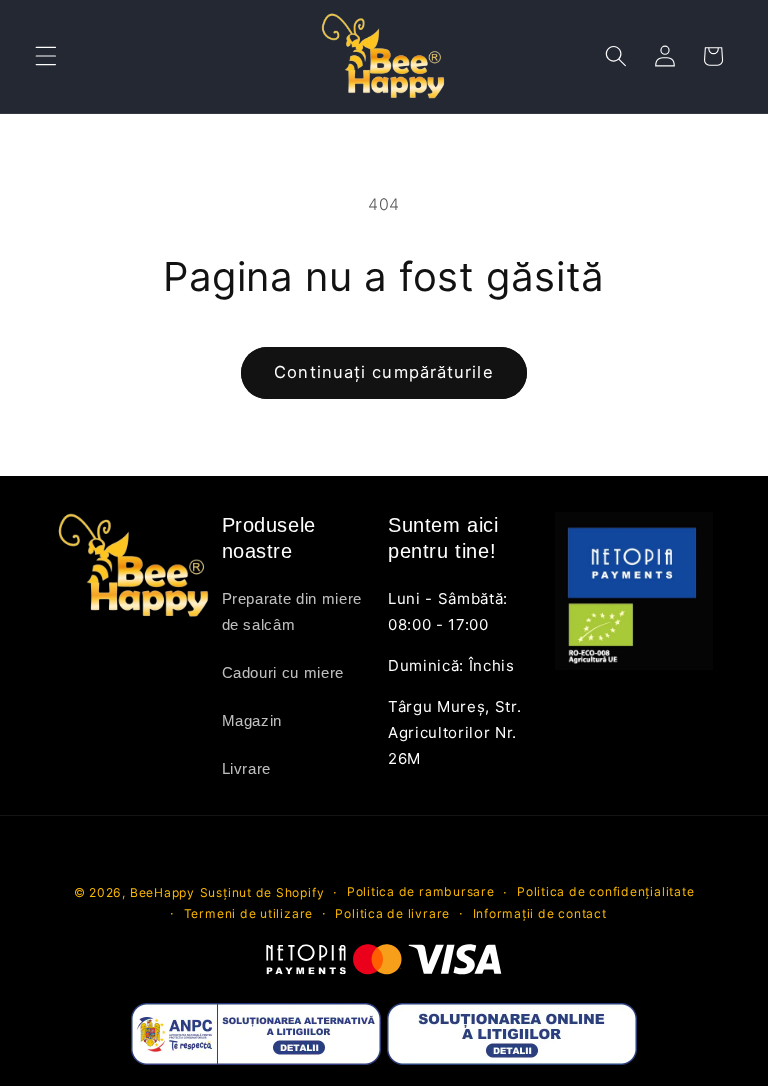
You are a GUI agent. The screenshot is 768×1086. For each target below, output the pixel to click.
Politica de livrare (392, 913)
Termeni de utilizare (248, 913)
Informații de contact (540, 913)
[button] (46, 56)
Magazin (252, 720)
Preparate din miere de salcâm (292, 611)
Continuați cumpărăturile (383, 372)
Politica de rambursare (421, 891)
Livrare (247, 768)
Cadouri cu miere (283, 672)
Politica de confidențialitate (605, 891)
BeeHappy (162, 892)
